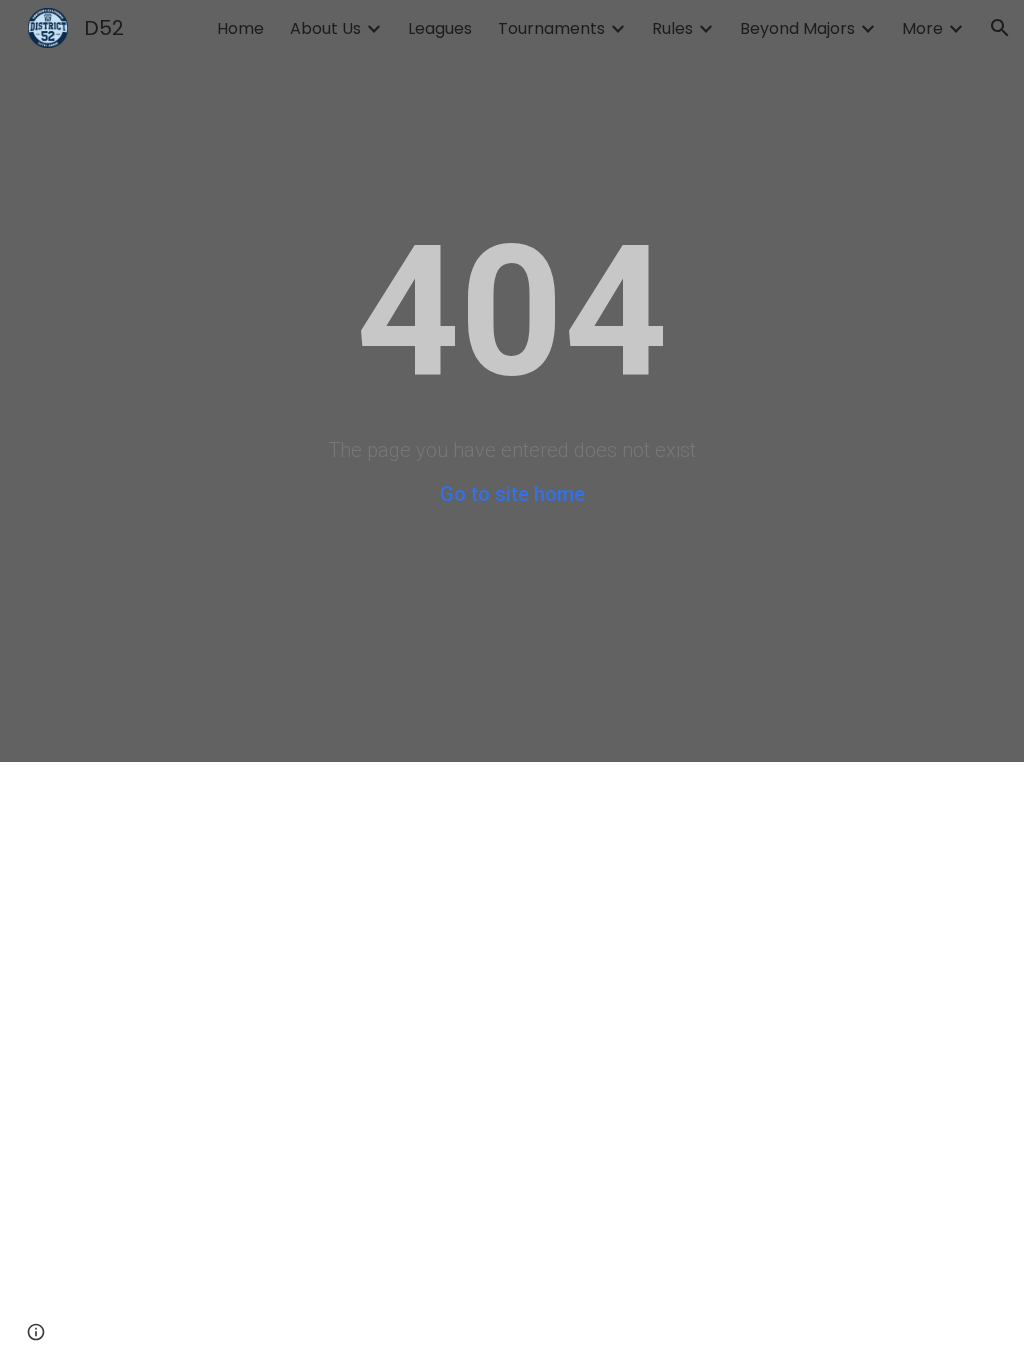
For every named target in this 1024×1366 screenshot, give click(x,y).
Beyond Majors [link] (797, 28)
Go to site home (512, 494)
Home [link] (240, 28)
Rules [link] (672, 28)
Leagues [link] (440, 28)
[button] (1000, 28)
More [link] (922, 28)
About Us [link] (325, 28)
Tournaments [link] (551, 28)
